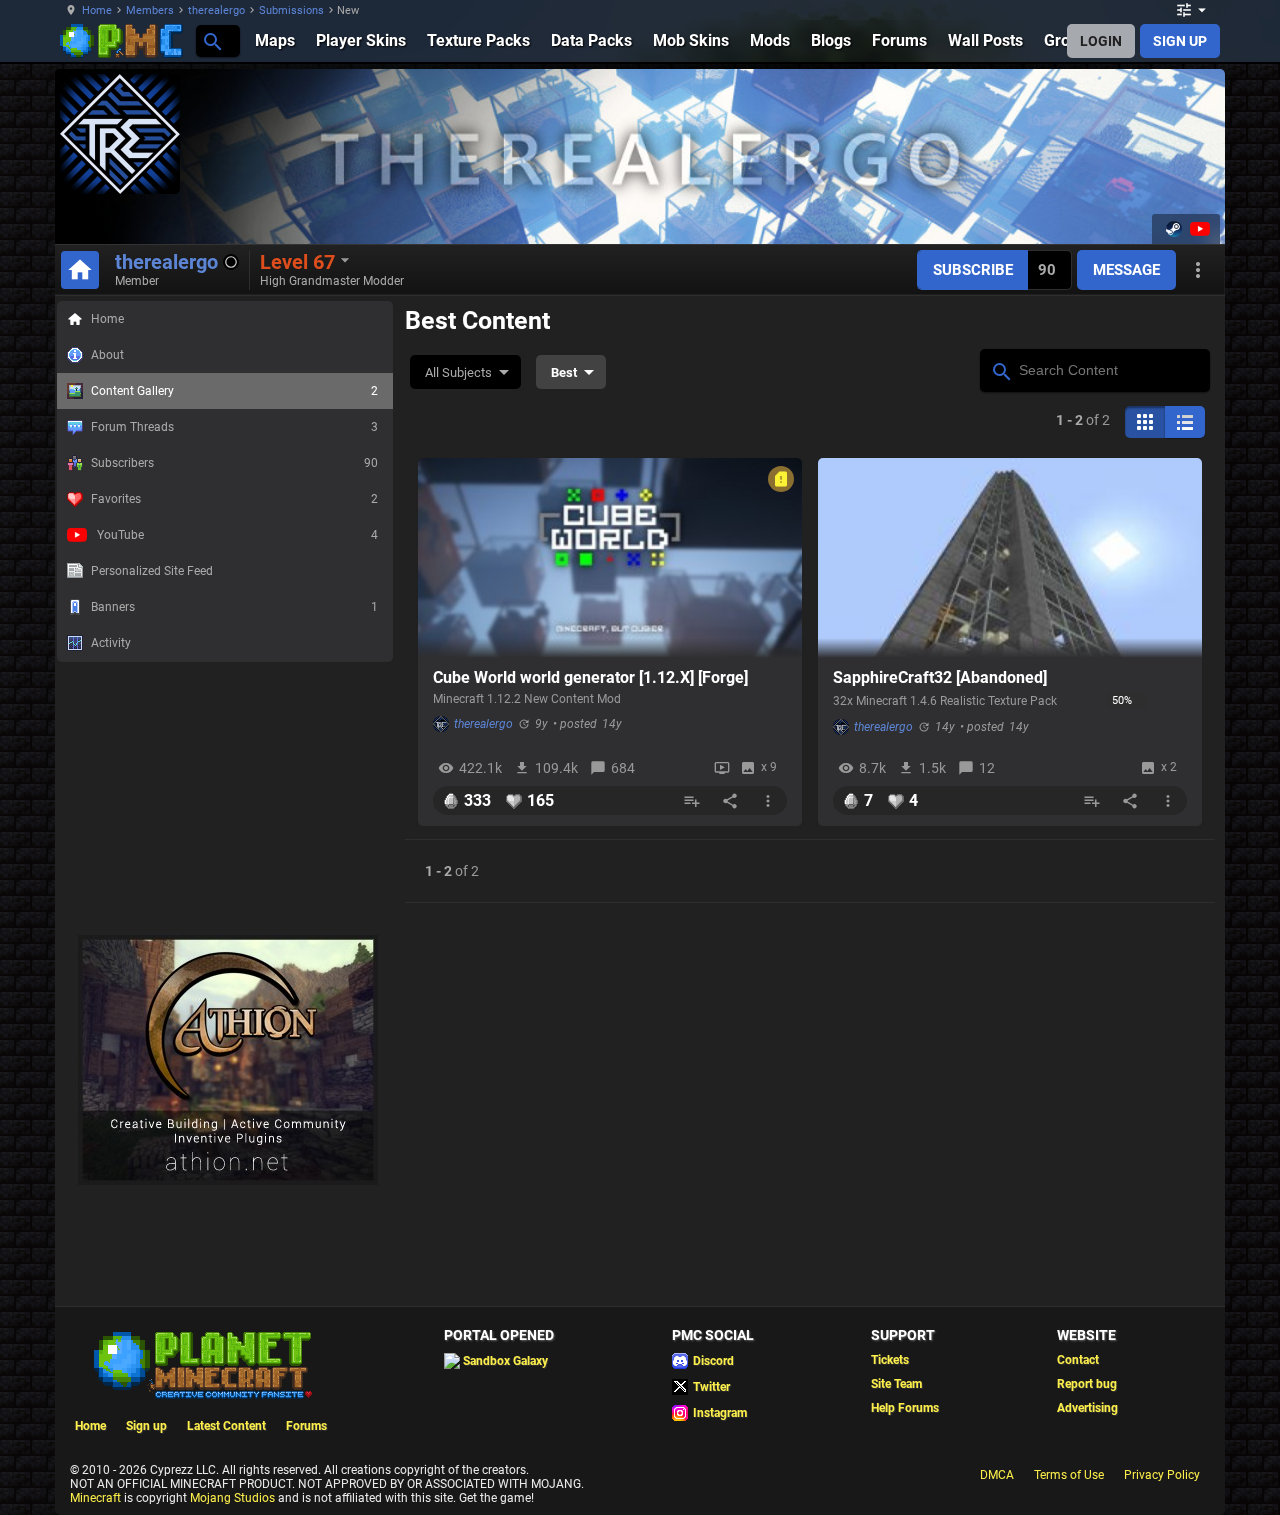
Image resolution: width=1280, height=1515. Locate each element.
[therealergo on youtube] (1198, 229)
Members (150, 10)
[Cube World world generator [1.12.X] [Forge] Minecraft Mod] (610, 558)
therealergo (216, 10)
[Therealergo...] (211, 40)
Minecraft (95, 1498)
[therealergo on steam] (1174, 229)
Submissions (291, 10)
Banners (234, 607)
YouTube (237, 535)
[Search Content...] (1000, 369)
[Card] (1145, 422)
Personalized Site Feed (152, 571)
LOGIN (1101, 41)
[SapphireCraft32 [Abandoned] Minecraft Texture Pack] (1010, 558)
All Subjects (458, 372)
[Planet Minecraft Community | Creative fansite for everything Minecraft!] (201, 1363)
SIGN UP (1180, 41)
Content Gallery (234, 391)
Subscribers (234, 463)
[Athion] (228, 1181)
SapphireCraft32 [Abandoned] (940, 677)
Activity (111, 643)
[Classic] (1185, 422)
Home (97, 10)
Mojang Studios (232, 1498)
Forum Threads (234, 427)
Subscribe (973, 270)
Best (564, 372)
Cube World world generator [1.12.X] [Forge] (590, 677)
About (107, 355)
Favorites (234, 499)
